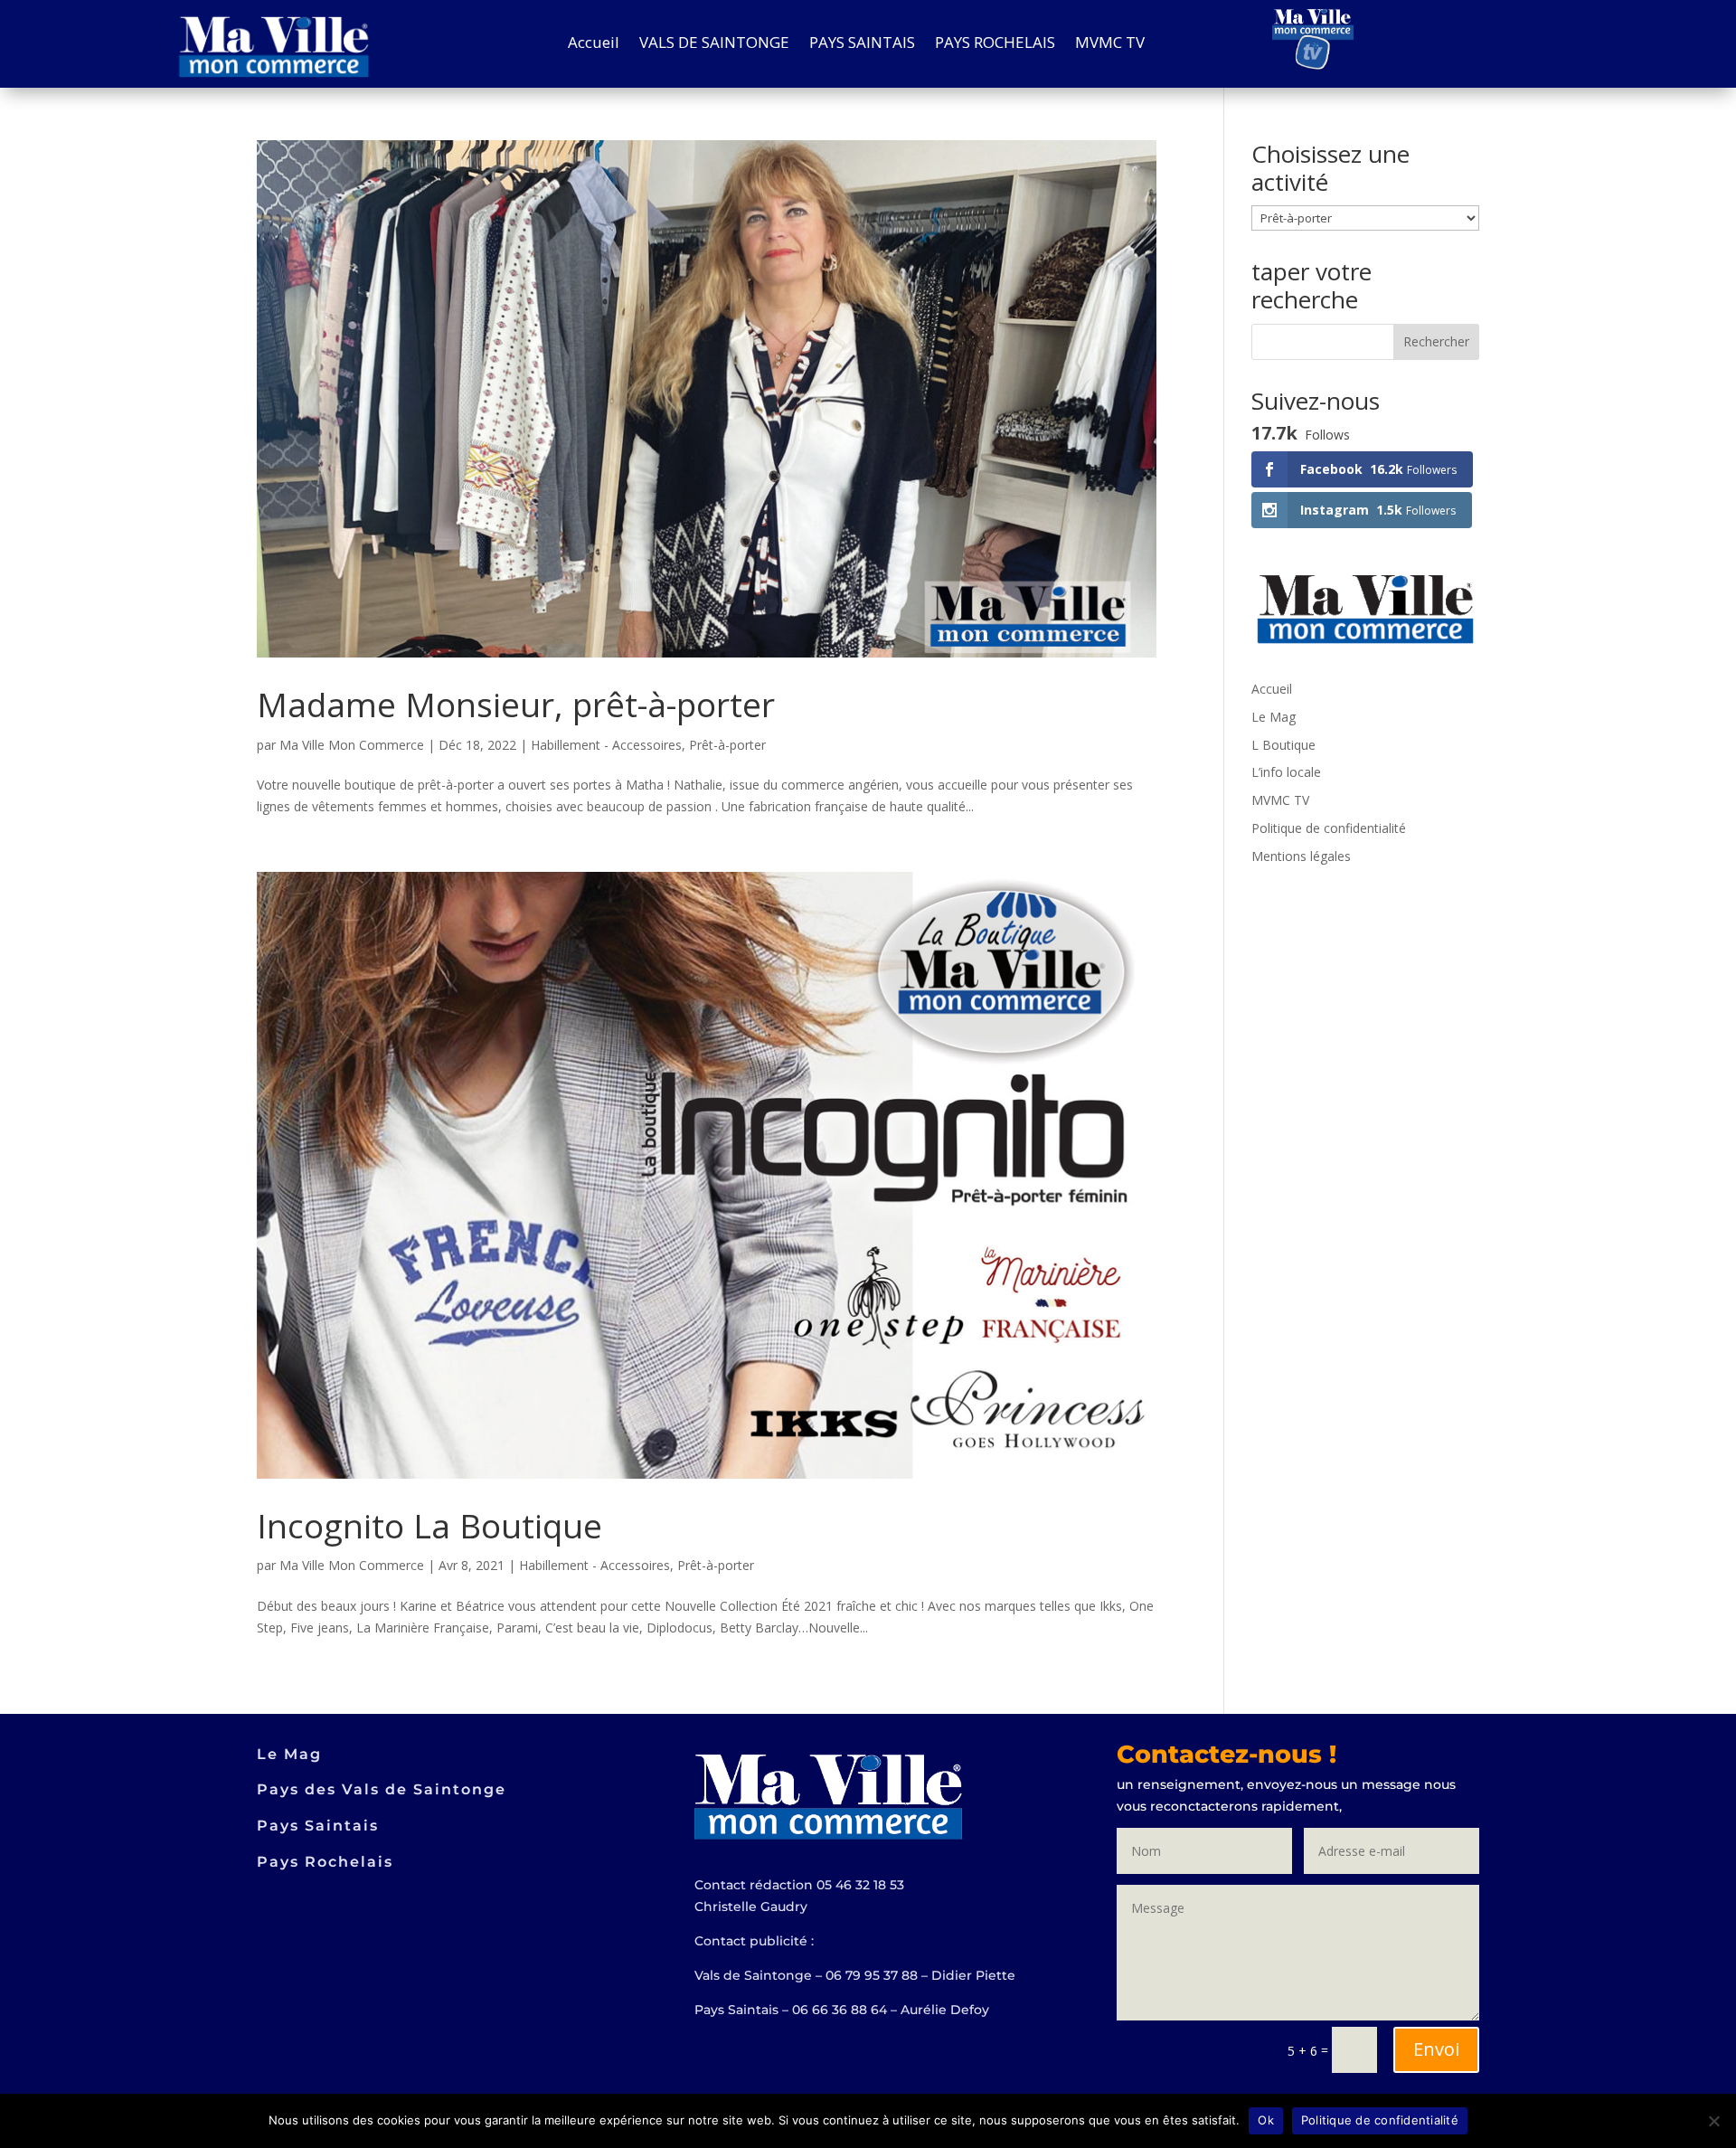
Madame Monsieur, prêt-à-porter (516, 704)
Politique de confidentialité (1329, 828)
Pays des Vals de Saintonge (382, 1789)
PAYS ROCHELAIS (995, 44)
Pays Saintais (318, 1826)
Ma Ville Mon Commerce (352, 745)
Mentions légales (1301, 856)
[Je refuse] (1713, 2121)
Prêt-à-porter (727, 745)
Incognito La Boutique (429, 1525)
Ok (1266, 2120)
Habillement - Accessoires (606, 745)
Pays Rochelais (325, 1862)
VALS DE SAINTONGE (714, 44)
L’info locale (1286, 772)
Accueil (594, 44)
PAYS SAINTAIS (862, 44)
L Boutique (1283, 745)
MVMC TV (1110, 44)
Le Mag (1274, 717)
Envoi (1436, 2049)
